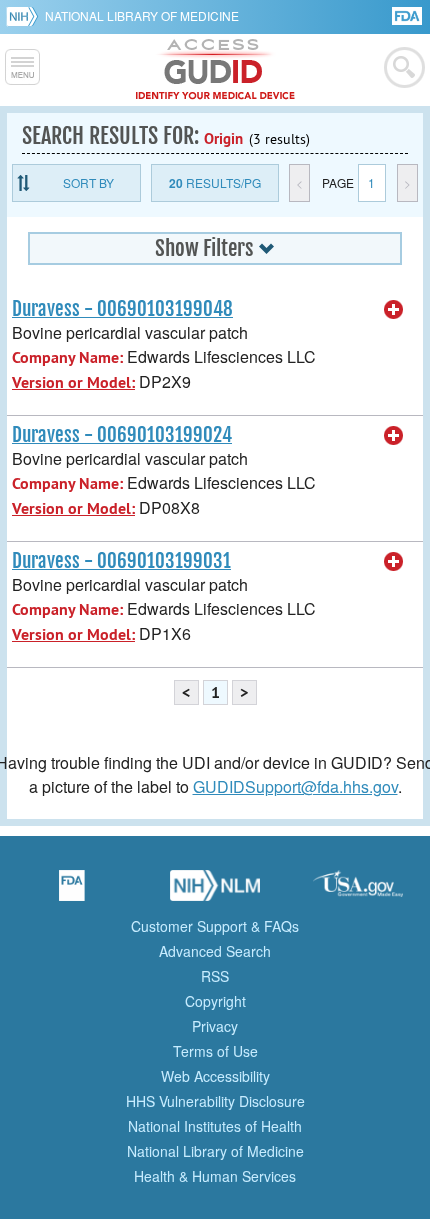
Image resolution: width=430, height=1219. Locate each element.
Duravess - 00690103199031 (121, 561)
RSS (215, 976)
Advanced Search (215, 951)
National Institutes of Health (215, 1126)
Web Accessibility (215, 1076)
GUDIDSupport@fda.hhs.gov (295, 786)
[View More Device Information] (394, 310)
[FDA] (408, 14)
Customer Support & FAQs (215, 926)
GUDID (215, 70)
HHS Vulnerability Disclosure (215, 1101)
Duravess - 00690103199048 (122, 309)
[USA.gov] (358, 892)
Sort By (88, 182)
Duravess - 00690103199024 (122, 435)
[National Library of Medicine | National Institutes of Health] (215, 892)
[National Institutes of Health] (25, 16)
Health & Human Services (215, 1176)
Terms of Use (215, 1051)
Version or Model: (73, 382)
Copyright (215, 1001)
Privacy (215, 1026)
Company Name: (67, 357)
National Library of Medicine (142, 15)
